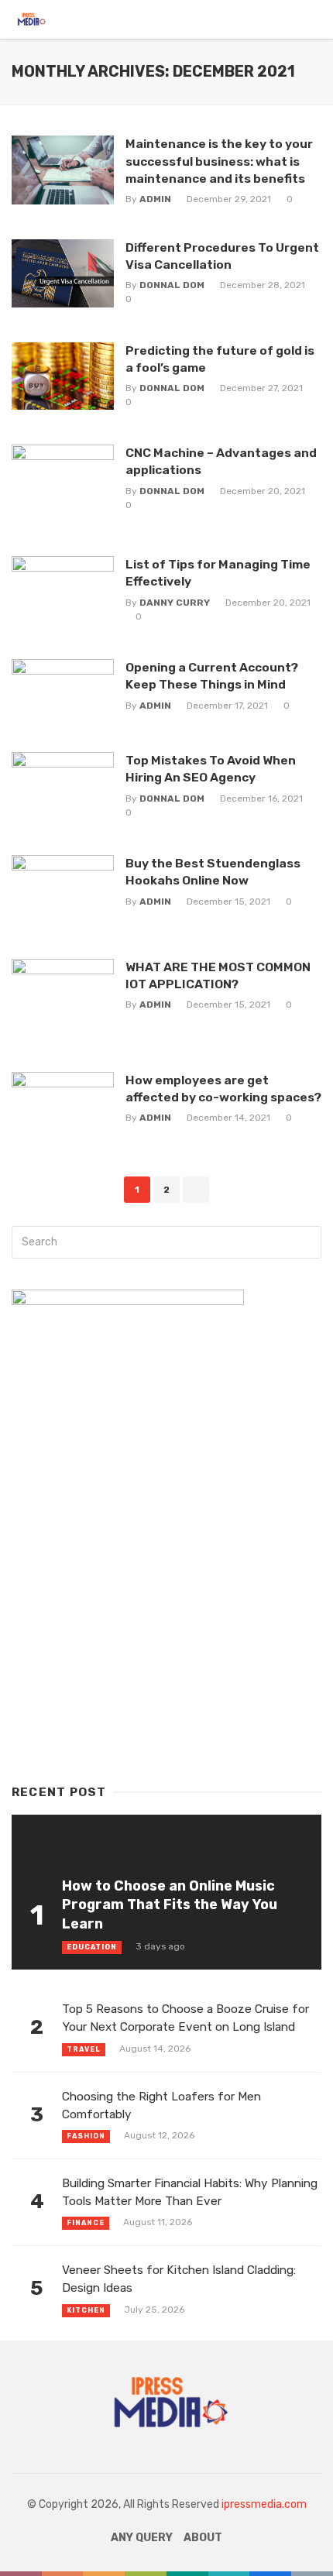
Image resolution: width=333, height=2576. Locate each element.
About (203, 2538)
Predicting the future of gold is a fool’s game (220, 359)
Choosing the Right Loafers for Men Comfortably (161, 2105)
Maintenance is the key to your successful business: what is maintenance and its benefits (219, 161)
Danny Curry (175, 603)
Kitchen (86, 2310)
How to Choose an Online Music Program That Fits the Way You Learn (170, 1905)
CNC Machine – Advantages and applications (221, 461)
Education (92, 1947)
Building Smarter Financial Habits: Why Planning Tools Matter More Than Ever (190, 2192)
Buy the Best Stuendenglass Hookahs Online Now (213, 872)
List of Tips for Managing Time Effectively (218, 573)
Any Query (142, 2538)
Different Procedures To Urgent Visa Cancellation (222, 256)
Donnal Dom (172, 285)
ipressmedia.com (264, 2504)
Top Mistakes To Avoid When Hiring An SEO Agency (211, 769)
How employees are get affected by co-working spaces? (223, 1089)
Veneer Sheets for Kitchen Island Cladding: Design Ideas (179, 2279)
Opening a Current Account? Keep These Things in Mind (212, 676)
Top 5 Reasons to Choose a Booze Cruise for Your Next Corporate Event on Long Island (185, 2018)
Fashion (86, 2136)
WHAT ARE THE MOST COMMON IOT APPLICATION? (218, 975)
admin (155, 199)
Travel (84, 2049)
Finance (86, 2223)
